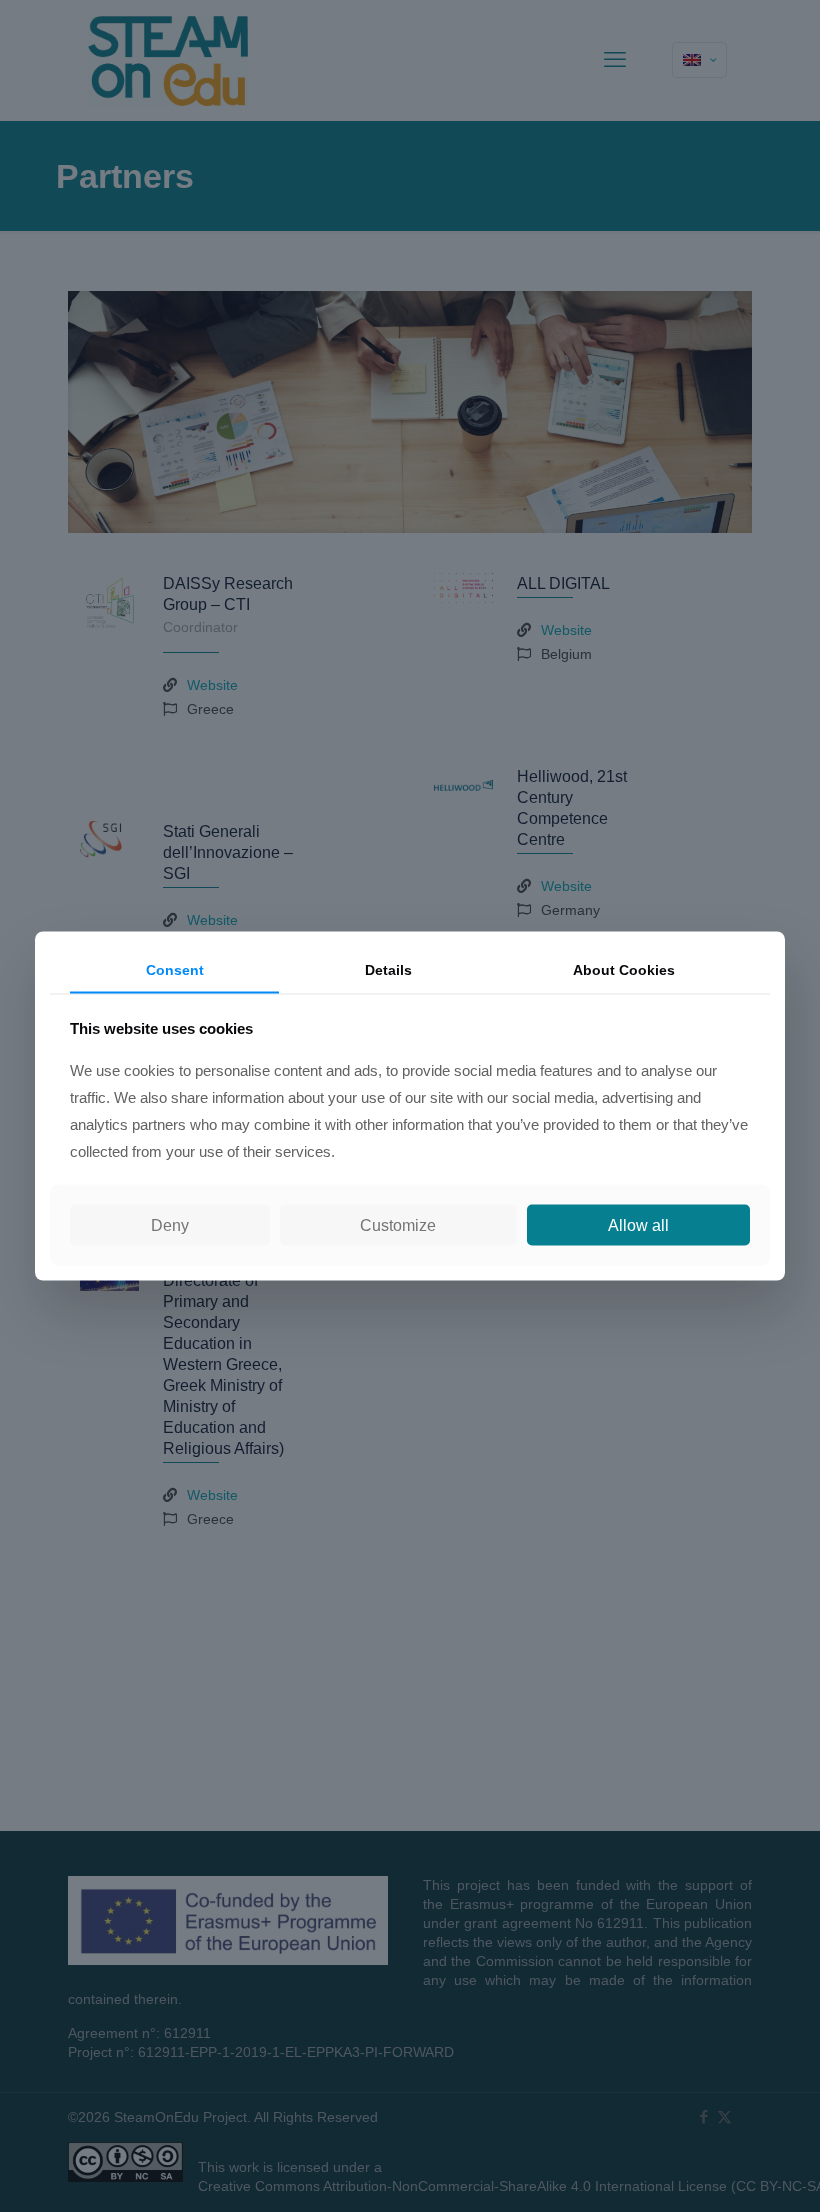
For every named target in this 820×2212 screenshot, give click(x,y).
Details (388, 970)
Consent (175, 970)
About (624, 970)
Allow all (638, 1224)
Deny (170, 1224)
